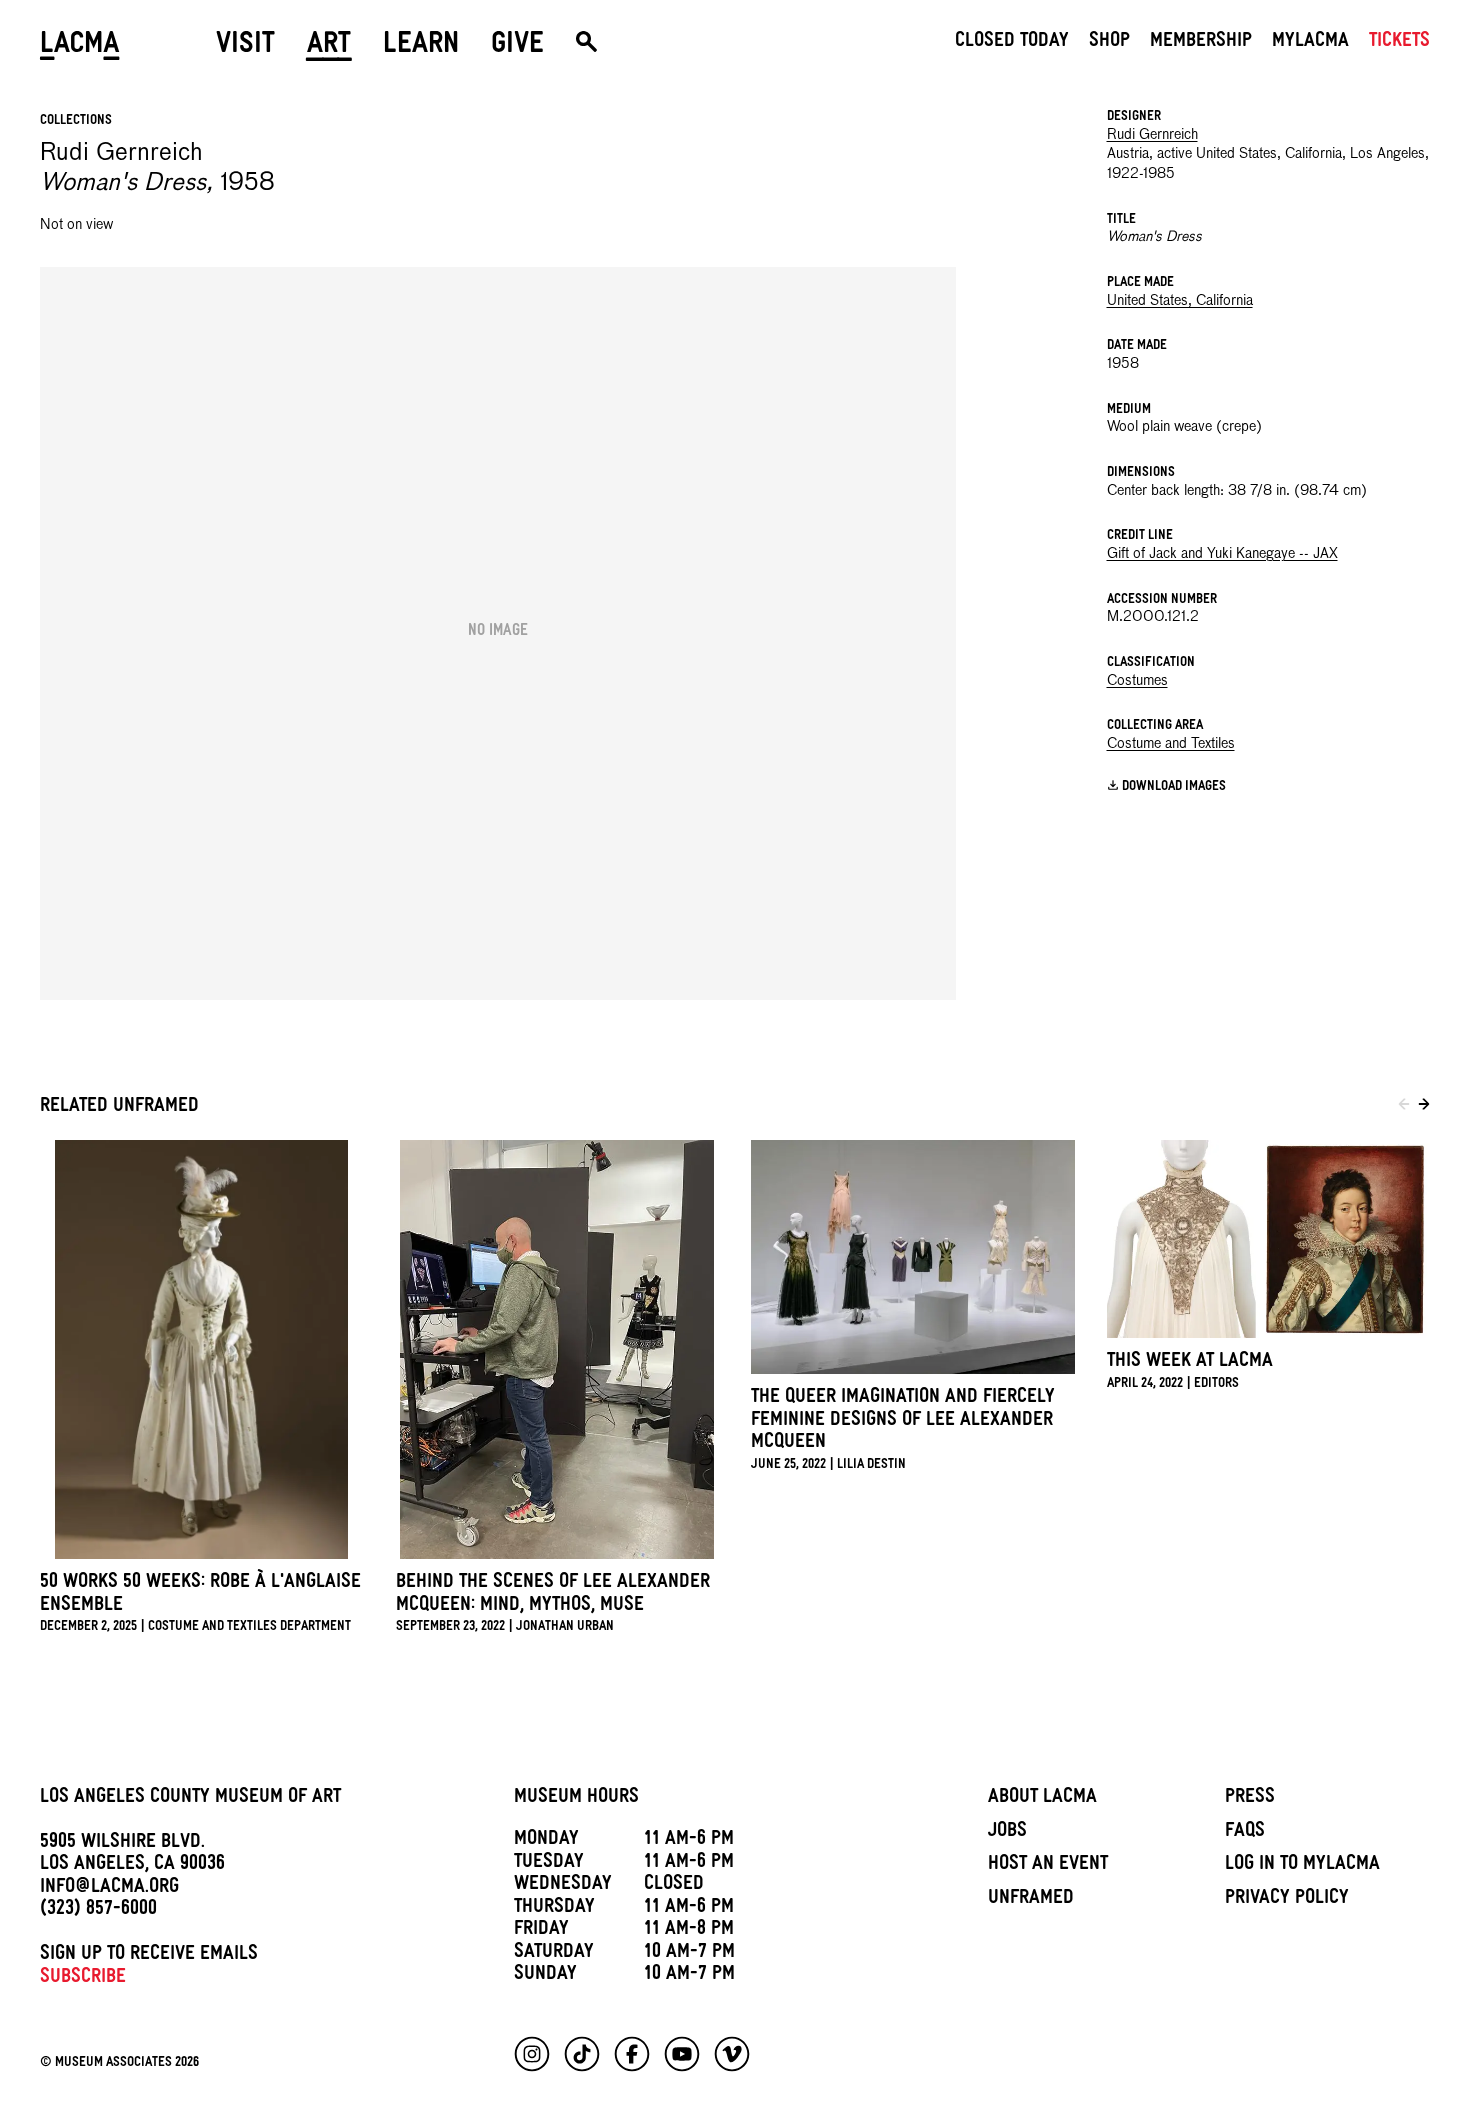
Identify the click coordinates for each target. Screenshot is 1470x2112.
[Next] (1424, 1108)
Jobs (1007, 1833)
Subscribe (83, 1979)
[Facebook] (632, 2054)
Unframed (1031, 1900)
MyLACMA (1310, 43)
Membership (1201, 43)
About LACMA (1042, 1799)
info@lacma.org (109, 1889)
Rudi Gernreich (1152, 135)
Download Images (1174, 786)
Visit (245, 47)
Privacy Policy (1287, 1900)
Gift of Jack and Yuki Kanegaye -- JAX (1222, 554)
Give (517, 47)
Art (329, 47)
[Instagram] (532, 2054)
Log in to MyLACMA (1302, 1866)
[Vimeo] (732, 2054)
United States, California (1180, 301)
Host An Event (1048, 1866)
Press (1250, 1799)
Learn (421, 47)
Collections (76, 121)
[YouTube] (682, 2054)
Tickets (1399, 43)
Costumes (1137, 681)
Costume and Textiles (1171, 744)
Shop (1109, 43)
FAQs (1245, 1833)
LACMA (80, 47)
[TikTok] (582, 2054)
